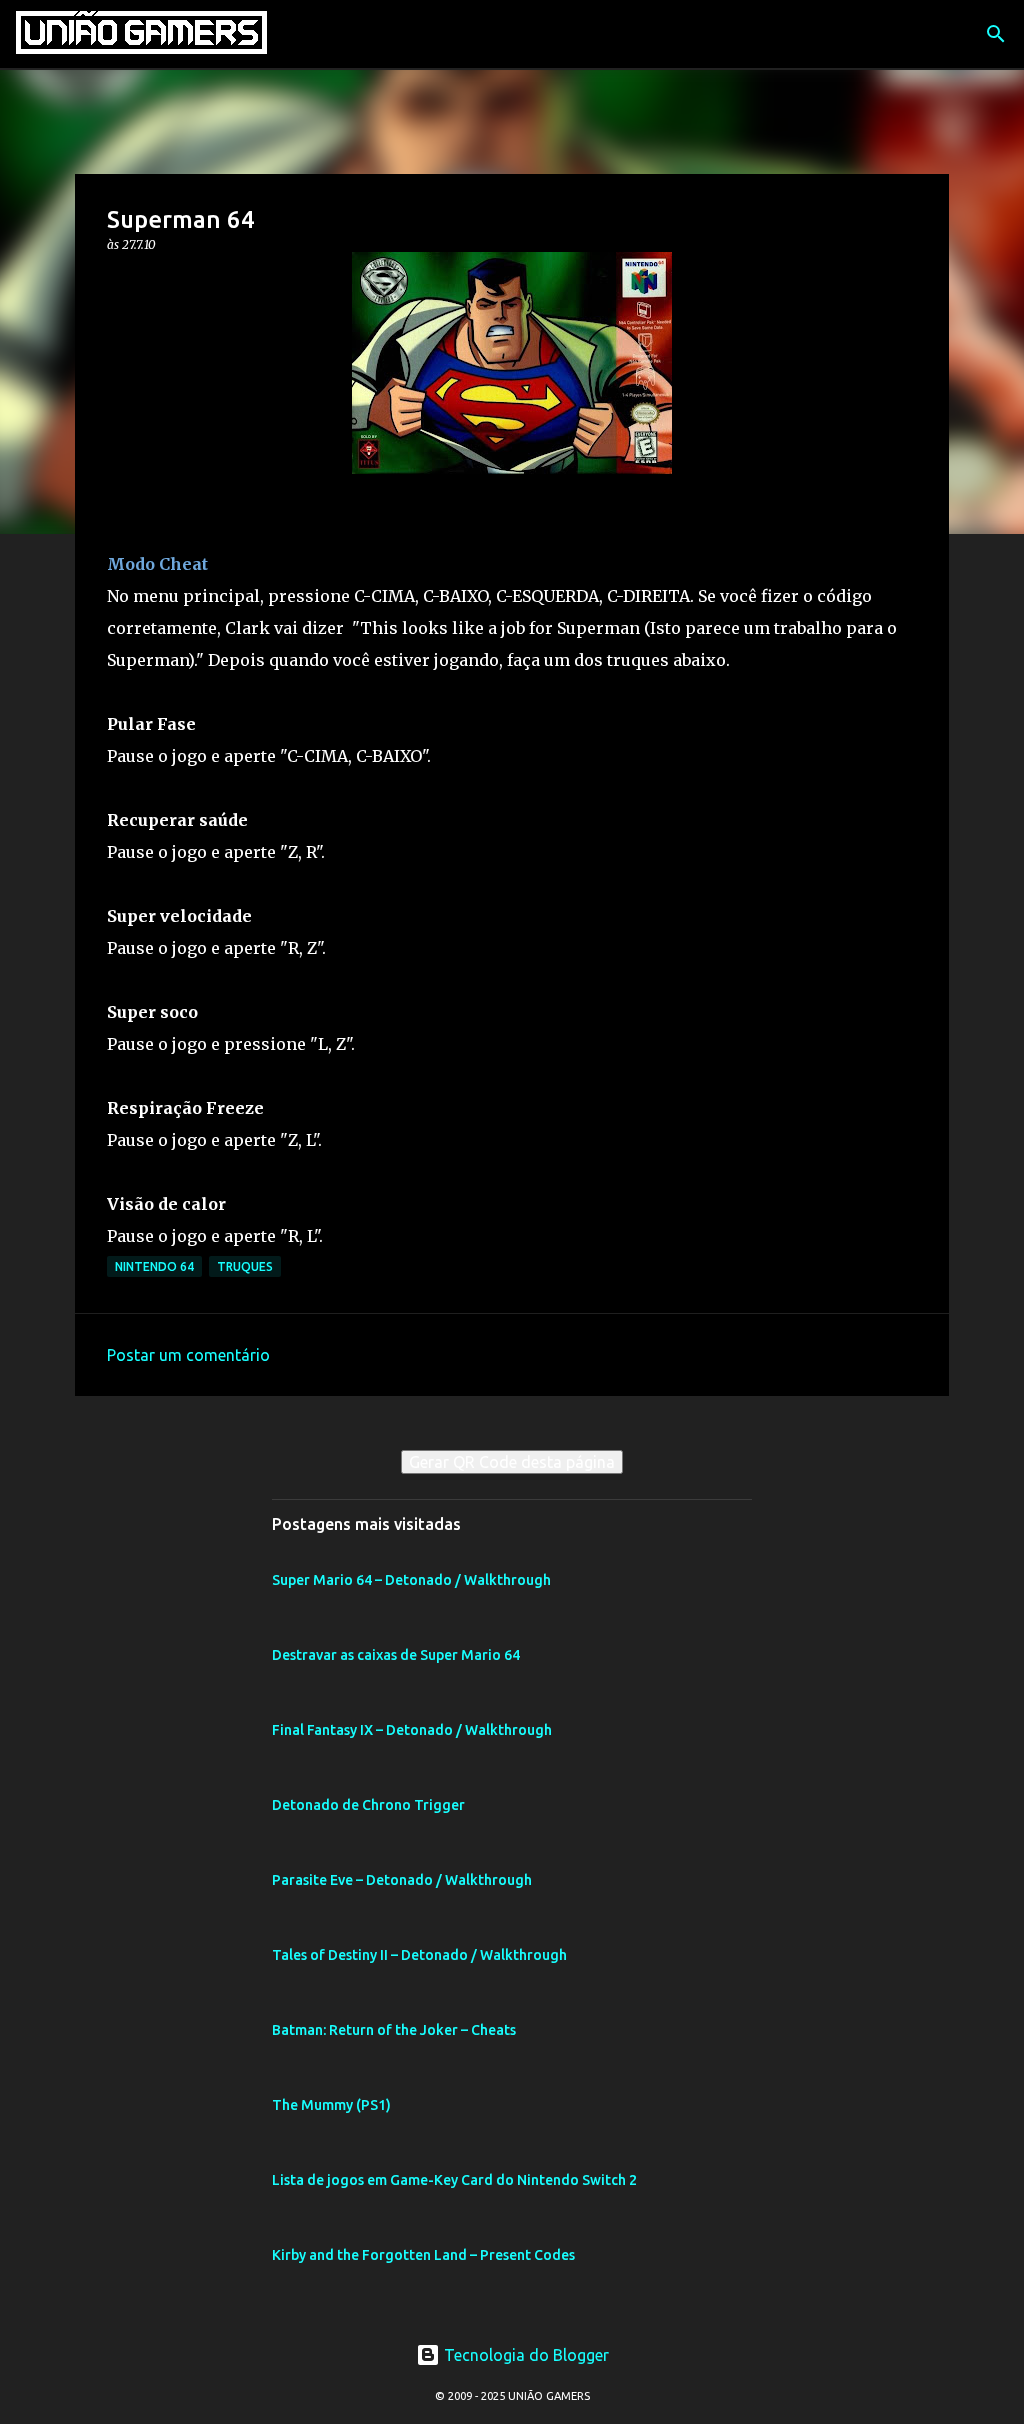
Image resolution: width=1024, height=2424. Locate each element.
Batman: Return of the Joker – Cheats (394, 2030)
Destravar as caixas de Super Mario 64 (396, 1655)
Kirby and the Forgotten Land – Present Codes (423, 2255)
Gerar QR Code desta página (512, 1462)
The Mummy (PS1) (331, 2105)
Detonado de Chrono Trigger (368, 1805)
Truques (245, 1266)
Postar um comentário (188, 1355)
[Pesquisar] (996, 34)
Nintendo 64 (154, 1266)
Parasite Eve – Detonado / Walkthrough (402, 1880)
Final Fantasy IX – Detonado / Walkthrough (412, 1730)
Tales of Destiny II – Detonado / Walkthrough (419, 1955)
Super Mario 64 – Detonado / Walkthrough (411, 1580)
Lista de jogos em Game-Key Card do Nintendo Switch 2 (454, 2180)
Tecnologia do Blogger (524, 2355)
